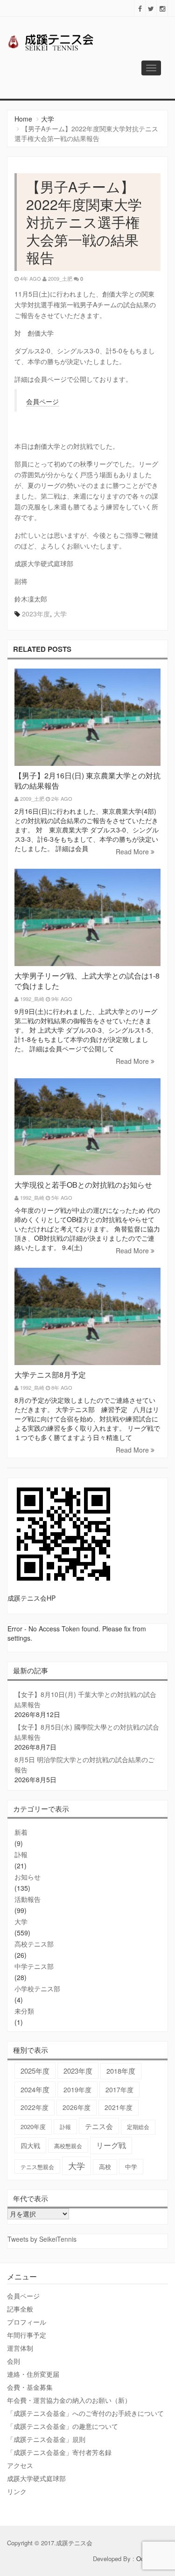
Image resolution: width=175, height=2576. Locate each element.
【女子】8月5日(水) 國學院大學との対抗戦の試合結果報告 (87, 1732)
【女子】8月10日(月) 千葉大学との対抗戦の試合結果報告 (85, 1699)
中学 (131, 2167)
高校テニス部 (34, 1944)
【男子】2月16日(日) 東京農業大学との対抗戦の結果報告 (87, 781)
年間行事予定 (27, 2335)
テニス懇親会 (37, 2167)
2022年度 (35, 2107)
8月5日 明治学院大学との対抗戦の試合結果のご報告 (84, 1765)
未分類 (24, 2011)
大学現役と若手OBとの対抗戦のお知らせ (83, 1185)
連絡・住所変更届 (33, 2374)
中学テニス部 (34, 1966)
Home (23, 119)
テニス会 (99, 2126)
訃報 (21, 1854)
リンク (17, 2491)
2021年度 (119, 2107)
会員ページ (42, 401)
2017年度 (119, 2089)
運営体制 (20, 2348)
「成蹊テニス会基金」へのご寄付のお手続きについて (85, 2413)
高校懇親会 (68, 2146)
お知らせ (28, 1877)
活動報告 (28, 1899)
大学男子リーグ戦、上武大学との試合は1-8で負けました (87, 981)
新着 (21, 1832)
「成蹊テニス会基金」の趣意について (63, 2426)
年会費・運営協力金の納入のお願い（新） (69, 2400)
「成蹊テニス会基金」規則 (46, 2439)
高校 (105, 2167)
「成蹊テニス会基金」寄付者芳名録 (59, 2452)
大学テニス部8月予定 (50, 1375)
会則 (14, 2361)
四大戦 (30, 2145)
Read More (133, 852)
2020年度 (33, 2126)
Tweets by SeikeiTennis (42, 2239)
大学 (48, 119)
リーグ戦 (111, 2145)
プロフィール (27, 2322)
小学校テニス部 (37, 1988)
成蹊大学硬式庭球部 (36, 2478)
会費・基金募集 (30, 2387)
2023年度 (36, 614)
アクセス (20, 2465)
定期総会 (138, 2127)
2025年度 (35, 2071)
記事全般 (20, 2309)
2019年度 (77, 2089)
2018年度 (121, 2071)
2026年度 (77, 2107)
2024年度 (35, 2089)
